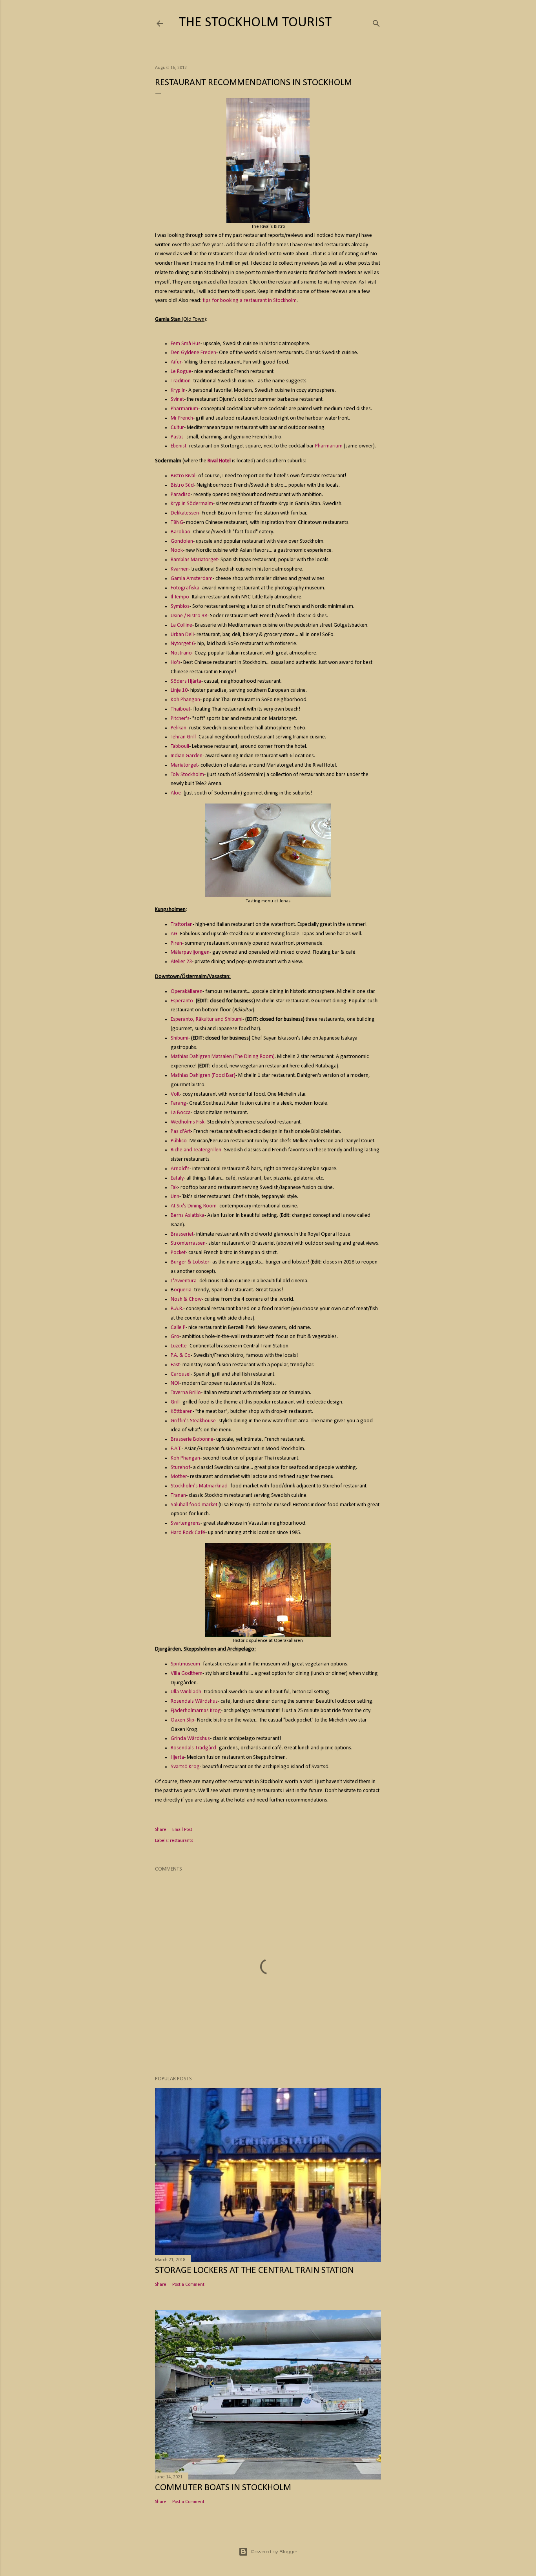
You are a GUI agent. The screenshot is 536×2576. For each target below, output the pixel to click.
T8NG (177, 523)
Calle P (178, 1328)
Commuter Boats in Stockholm (223, 2488)
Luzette (179, 1346)
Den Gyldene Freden (193, 353)
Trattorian (182, 924)
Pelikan (179, 728)
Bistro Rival (183, 476)
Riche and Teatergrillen (196, 1150)
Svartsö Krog (185, 1767)
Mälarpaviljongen (190, 952)
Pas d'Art (181, 1132)
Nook (177, 550)
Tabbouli (180, 746)
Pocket (178, 1253)
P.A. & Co (181, 1355)
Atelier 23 (181, 962)
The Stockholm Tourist (255, 23)
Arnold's (180, 1169)
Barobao (180, 532)
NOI (175, 1383)
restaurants (181, 1841)
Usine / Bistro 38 (189, 616)
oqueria (183, 1290)
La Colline (181, 625)
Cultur (177, 428)
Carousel (181, 1374)
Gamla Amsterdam (192, 579)
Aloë (176, 793)
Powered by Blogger (274, 2551)
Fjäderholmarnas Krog (196, 1711)
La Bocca (181, 1113)
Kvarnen (180, 569)
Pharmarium (184, 409)
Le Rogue (181, 372)
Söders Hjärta (186, 681)
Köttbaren (182, 1412)
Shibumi (180, 1038)
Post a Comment (188, 2285)
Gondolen (182, 541)
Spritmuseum (185, 1664)
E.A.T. (176, 1449)
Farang (179, 1103)
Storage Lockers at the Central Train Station (254, 2271)
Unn (175, 1197)
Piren (176, 943)
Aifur (176, 362)
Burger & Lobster (190, 1262)
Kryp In (178, 390)
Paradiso (181, 495)
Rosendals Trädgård (193, 1748)
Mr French (182, 418)
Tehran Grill (183, 737)
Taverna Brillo (186, 1393)
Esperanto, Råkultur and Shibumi (207, 1019)
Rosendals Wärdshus (194, 1701)
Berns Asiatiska (188, 1215)
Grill (175, 1402)
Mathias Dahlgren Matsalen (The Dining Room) (223, 1057)
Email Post (182, 1830)
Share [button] (161, 1830)
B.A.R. (177, 1309)
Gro (175, 1337)
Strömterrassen (188, 1243)
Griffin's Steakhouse (193, 1421)
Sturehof (180, 1468)
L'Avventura (184, 1281)
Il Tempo (180, 597)
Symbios (180, 606)
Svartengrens (186, 1523)
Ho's (176, 663)
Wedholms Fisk (188, 1122)
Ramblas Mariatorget (194, 560)
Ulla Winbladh (186, 1692)
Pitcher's (180, 719)
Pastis (177, 437)
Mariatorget (184, 765)
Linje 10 (179, 690)
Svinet (177, 399)
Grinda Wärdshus (190, 1739)
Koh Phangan (185, 700)
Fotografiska (185, 588)
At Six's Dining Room (194, 1206)
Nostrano (181, 653)
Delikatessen (185, 513)
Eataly (177, 1178)
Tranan (178, 1495)
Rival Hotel (219, 461)
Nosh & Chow (186, 1299)
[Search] (376, 22)
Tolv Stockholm (187, 775)
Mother (179, 1477)
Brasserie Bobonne (192, 1439)
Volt (175, 1094)
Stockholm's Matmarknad (199, 1486)
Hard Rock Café (188, 1533)
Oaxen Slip (182, 1720)
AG (174, 934)
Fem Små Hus (186, 344)
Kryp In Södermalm (192, 504)
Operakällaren (187, 992)
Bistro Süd (182, 485)
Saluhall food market (194, 1505)
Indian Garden (187, 756)
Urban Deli (182, 635)
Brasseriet (182, 1234)
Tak (174, 1188)
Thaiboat (180, 709)
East (175, 1365)
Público (179, 1141)
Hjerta (177, 1757)
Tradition (181, 381)
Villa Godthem (187, 1673)
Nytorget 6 (183, 644)
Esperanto (182, 1001)
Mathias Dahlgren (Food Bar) (203, 1075)
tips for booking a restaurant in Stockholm (250, 301)
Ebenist (179, 446)
